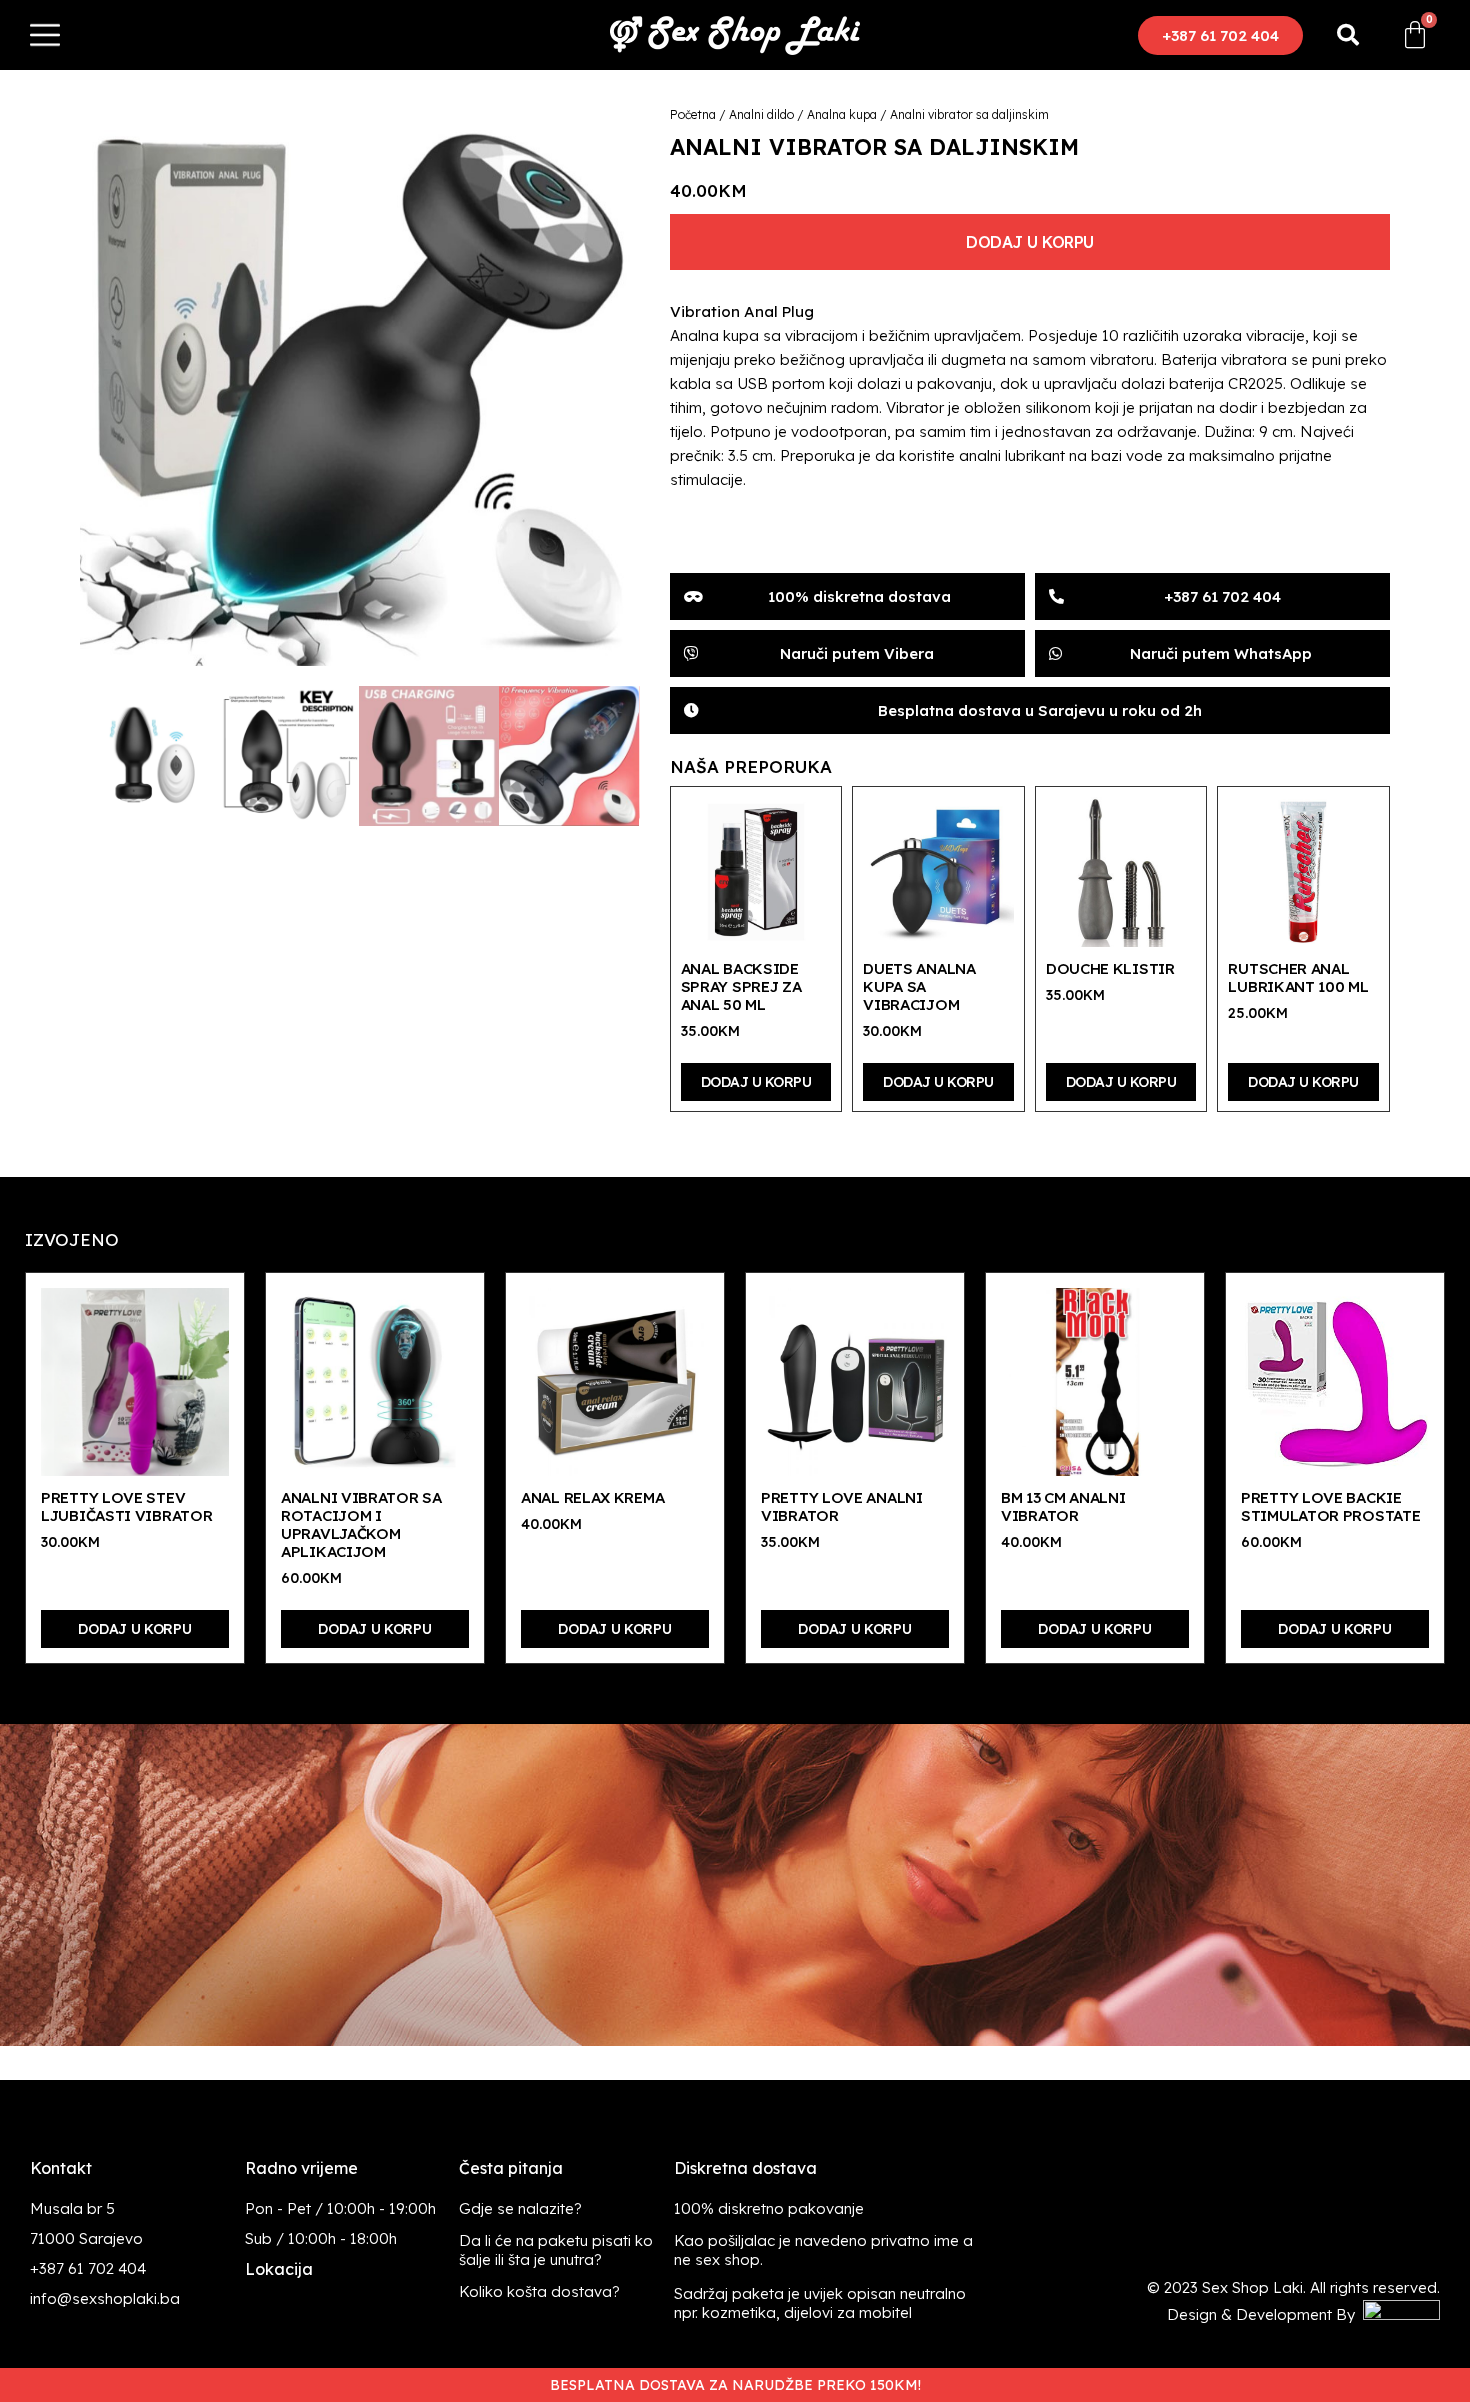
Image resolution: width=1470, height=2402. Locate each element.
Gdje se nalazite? (520, 2208)
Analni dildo (761, 114)
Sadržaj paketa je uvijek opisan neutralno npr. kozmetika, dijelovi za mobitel (820, 2303)
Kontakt (61, 2168)
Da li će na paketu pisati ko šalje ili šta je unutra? (556, 2250)
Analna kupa (842, 114)
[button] (1220, 35)
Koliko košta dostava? (539, 2291)
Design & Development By (1265, 2314)
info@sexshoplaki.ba (105, 2298)
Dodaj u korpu (1030, 242)
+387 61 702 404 (88, 2268)
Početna (693, 114)
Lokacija (279, 2269)
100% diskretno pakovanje (769, 2208)
